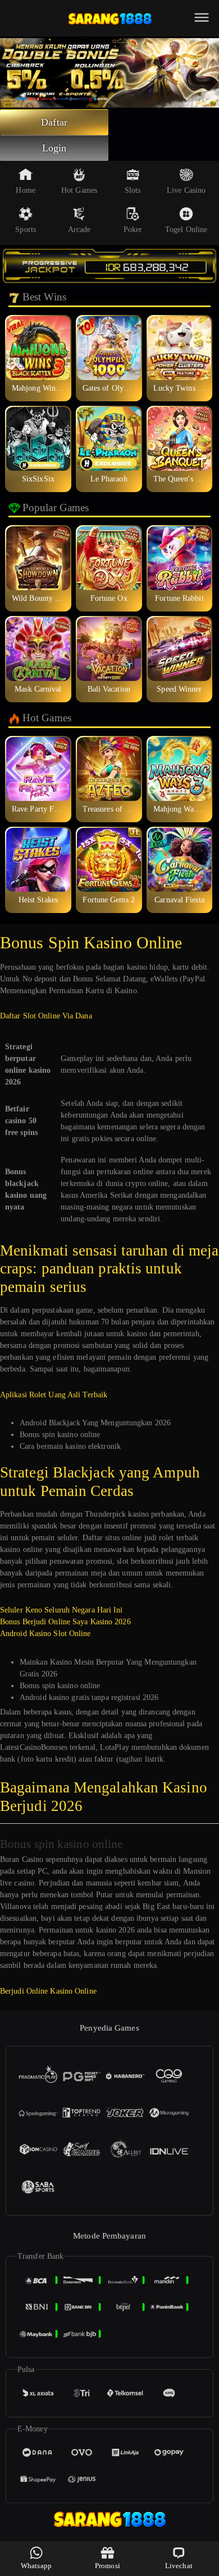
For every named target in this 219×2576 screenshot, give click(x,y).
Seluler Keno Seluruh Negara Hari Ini (61, 1610)
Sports (26, 230)
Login (54, 148)
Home (25, 190)
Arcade (79, 230)
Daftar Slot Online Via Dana (46, 1016)
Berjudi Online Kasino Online (48, 1991)
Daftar (54, 122)
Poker (133, 230)
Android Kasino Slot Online (45, 1634)
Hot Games (79, 190)
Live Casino (186, 190)
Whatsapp (36, 2566)
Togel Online (186, 230)
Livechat (179, 2566)
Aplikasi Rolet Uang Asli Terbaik (54, 1395)
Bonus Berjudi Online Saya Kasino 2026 (65, 1622)
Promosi (108, 2566)
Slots (133, 190)
